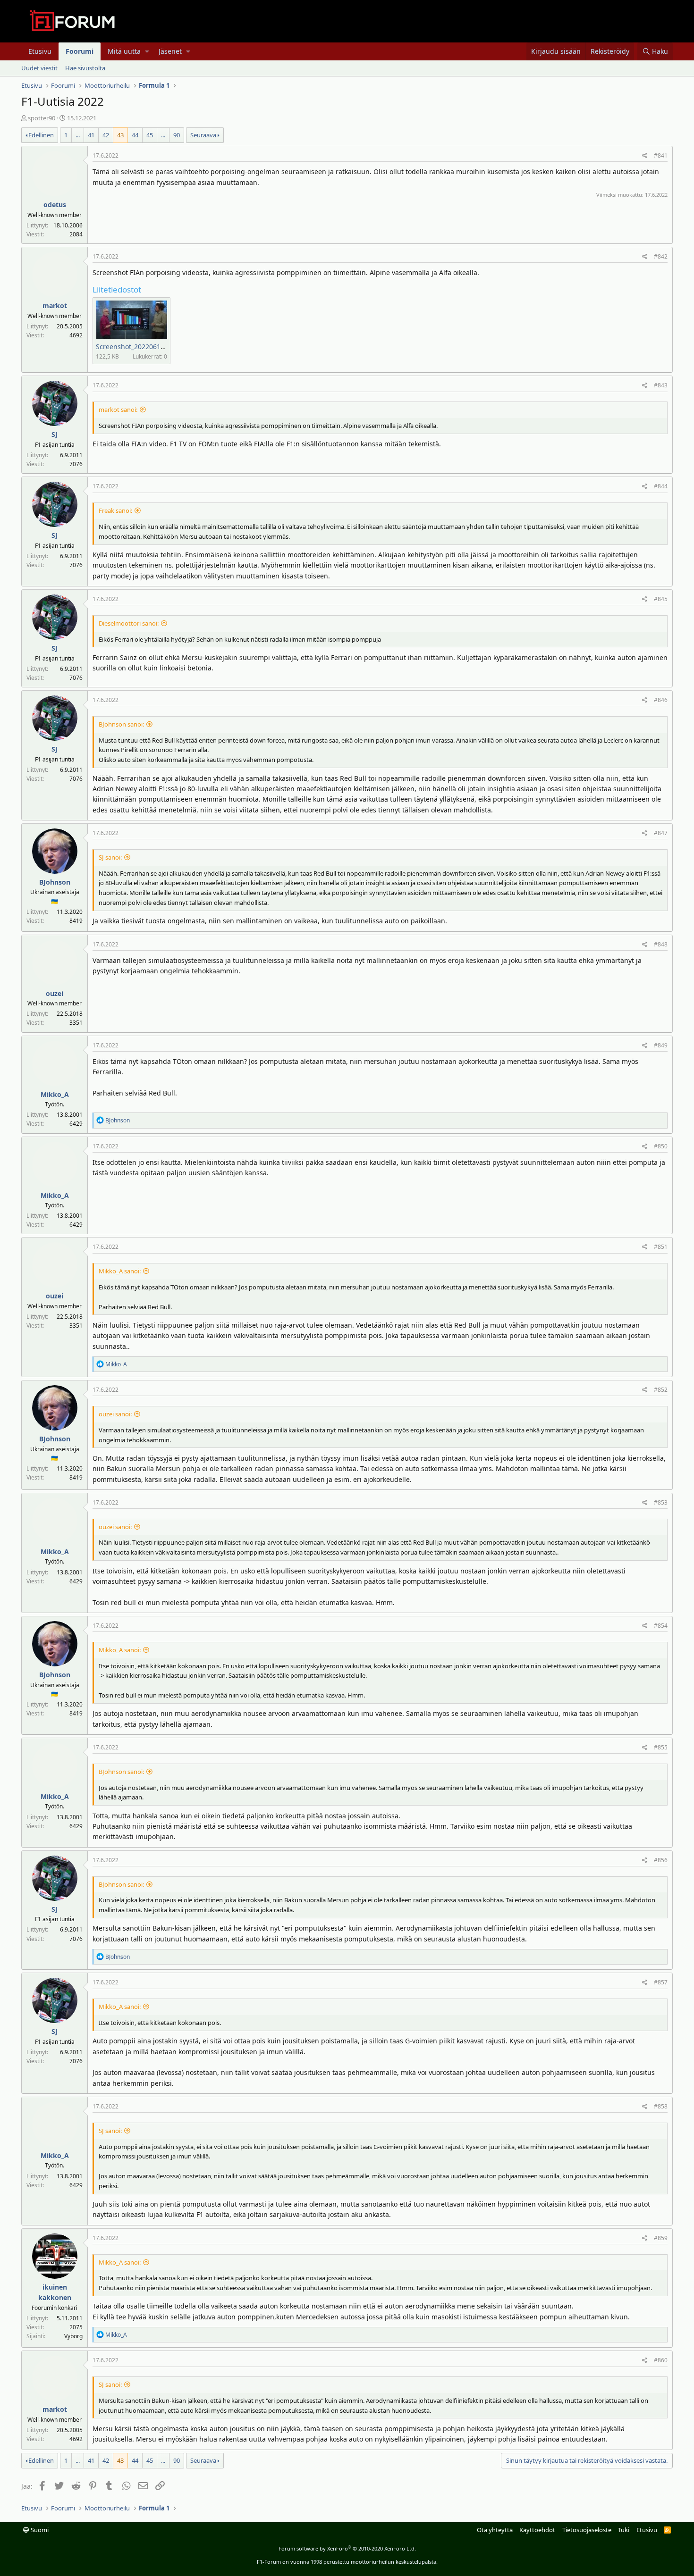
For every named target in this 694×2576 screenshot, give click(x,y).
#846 (661, 700)
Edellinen (41, 135)
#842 (661, 256)
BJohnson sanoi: (121, 724)
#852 (661, 1390)
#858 (661, 2106)
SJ (55, 434)
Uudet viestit (39, 68)
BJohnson (55, 882)
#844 (661, 486)
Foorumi (80, 51)
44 (135, 135)
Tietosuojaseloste (587, 2530)
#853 (661, 1502)
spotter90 (42, 118)
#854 (661, 1626)
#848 (661, 944)
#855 (661, 1747)
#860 (661, 2360)
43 (120, 135)
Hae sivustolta (85, 68)
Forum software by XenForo (347, 2548)
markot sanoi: (118, 410)
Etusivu (40, 51)
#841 (661, 155)
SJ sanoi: (110, 857)
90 (177, 135)
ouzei (55, 993)
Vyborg (73, 2336)
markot (55, 305)
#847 (661, 833)
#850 (661, 1146)
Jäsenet (170, 51)
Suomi (39, 2530)
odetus (55, 205)
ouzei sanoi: (115, 1414)
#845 (661, 599)
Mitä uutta (124, 51)
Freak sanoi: (115, 510)
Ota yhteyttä (495, 2530)
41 (91, 135)
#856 (661, 1860)
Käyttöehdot (537, 2530)
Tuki (624, 2530)
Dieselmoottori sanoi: (129, 623)
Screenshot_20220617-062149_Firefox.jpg (161, 347)
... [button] (78, 135)
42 (106, 135)
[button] (147, 51)
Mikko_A (55, 1094)
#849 (661, 1045)
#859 (661, 2238)
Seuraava (203, 135)
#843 (661, 385)
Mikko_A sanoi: (120, 1271)
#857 (661, 1982)
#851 (661, 1247)
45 (150, 135)
